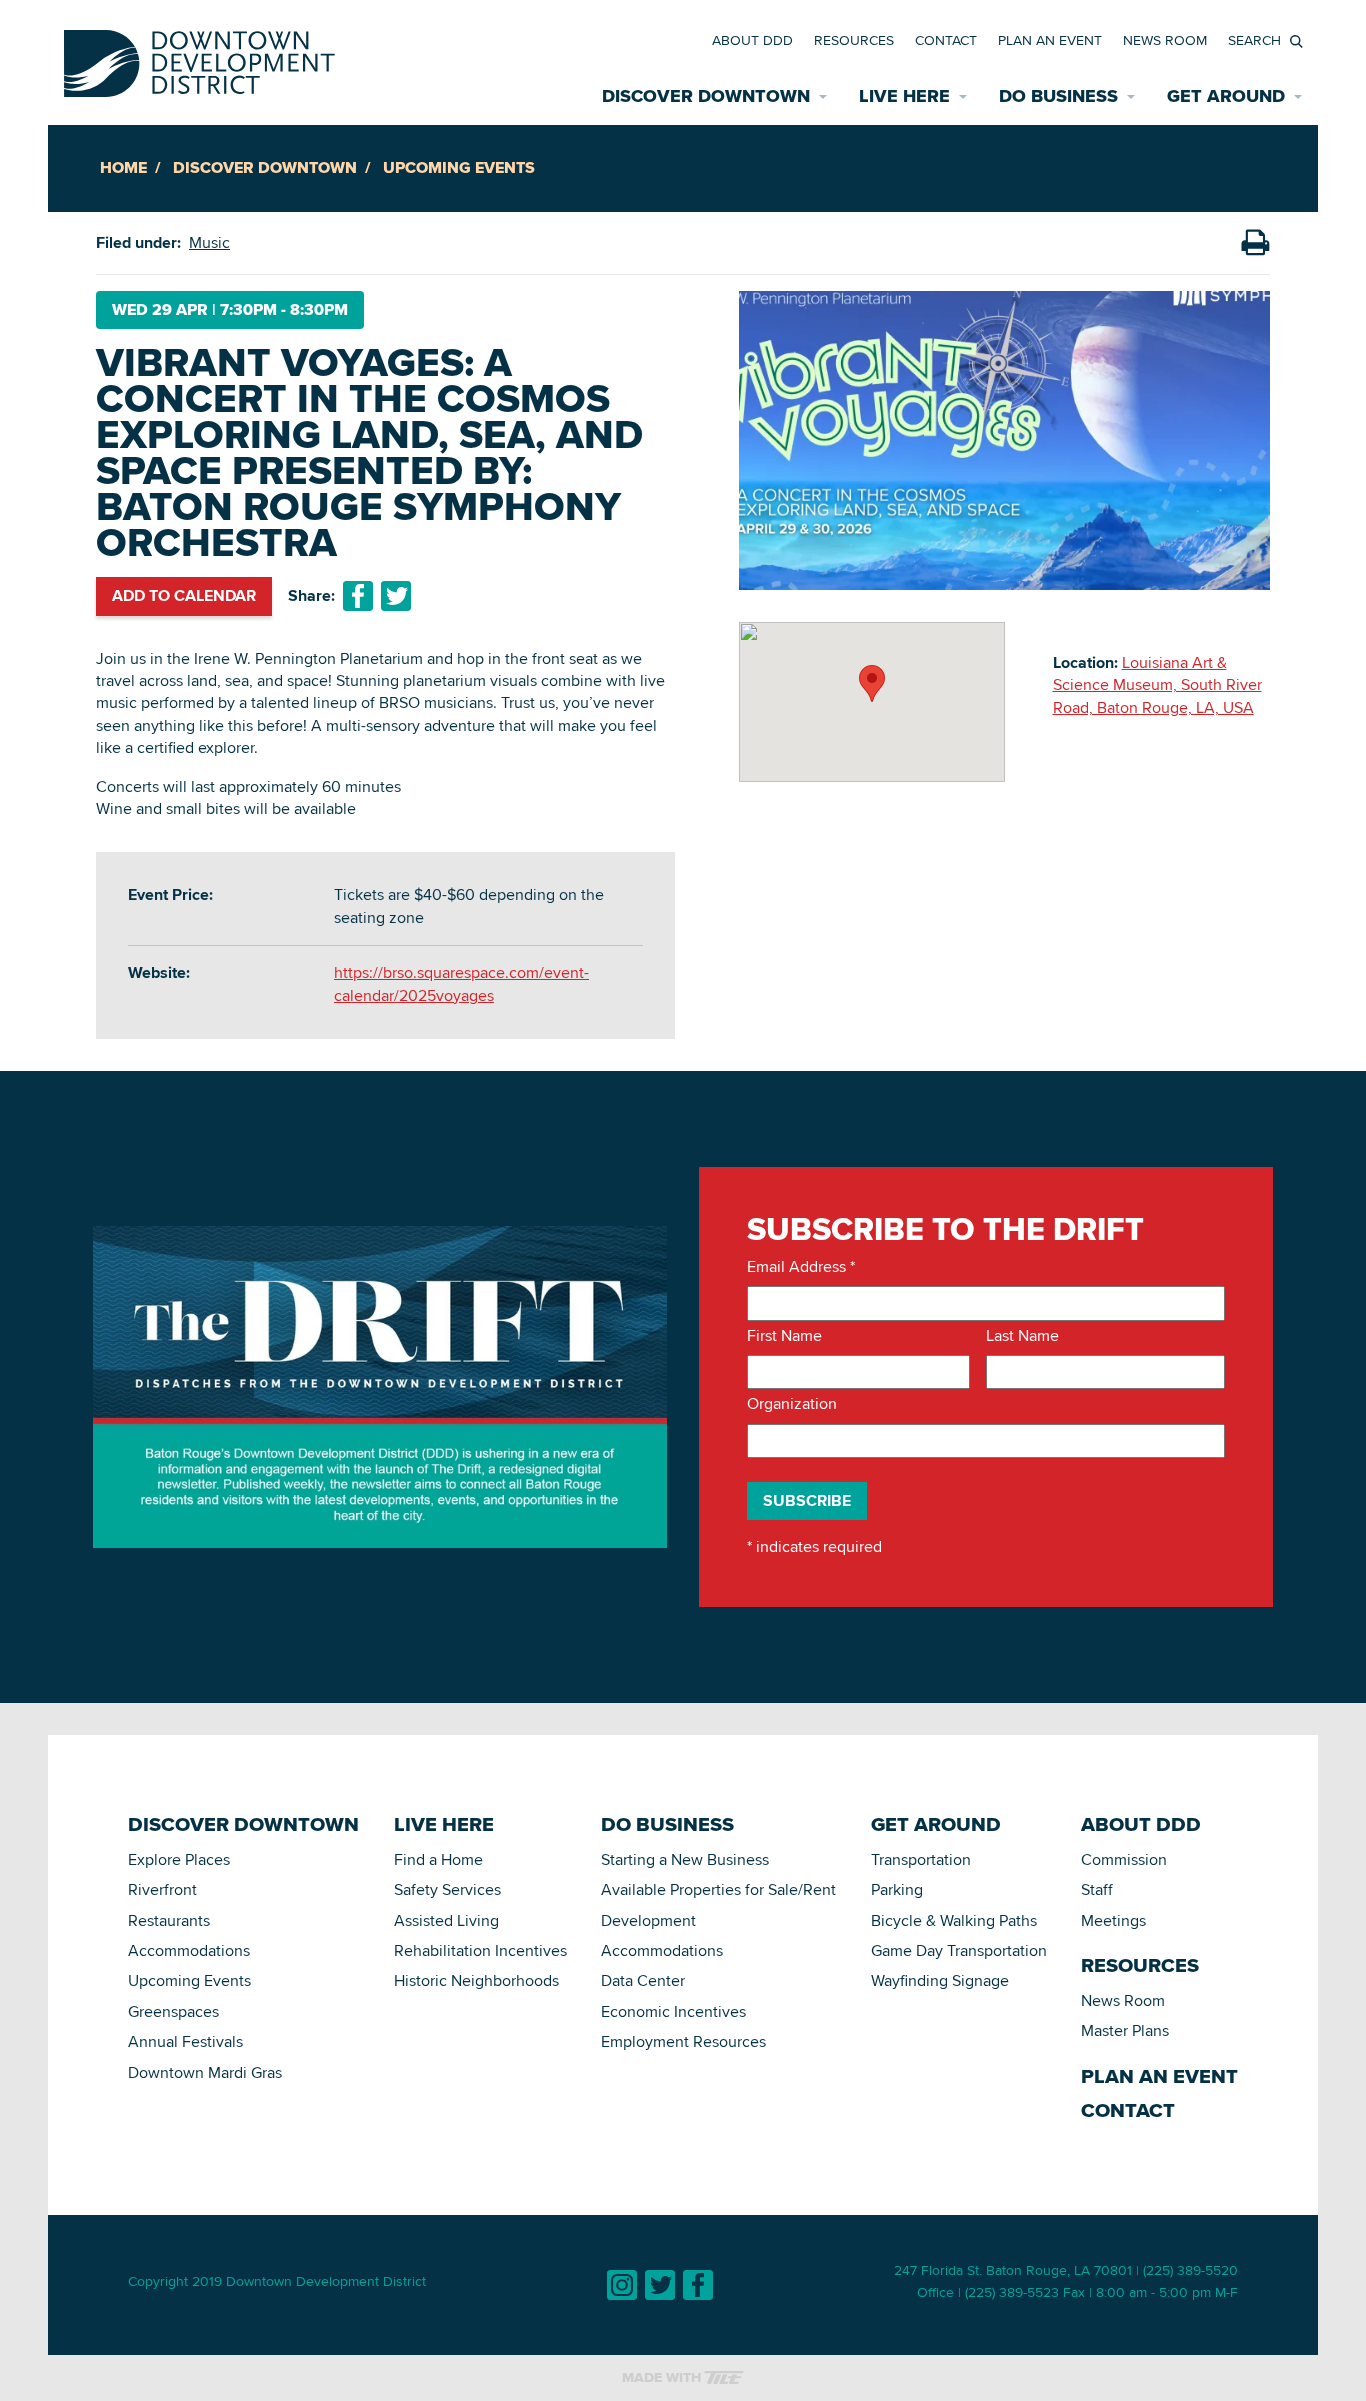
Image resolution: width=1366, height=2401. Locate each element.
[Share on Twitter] (396, 596)
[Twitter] (660, 2285)
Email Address (801, 1267)
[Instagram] (622, 2285)
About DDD (752, 40)
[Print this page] (1255, 243)
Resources (854, 40)
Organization (792, 1404)
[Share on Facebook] (358, 596)
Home (123, 167)
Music (209, 242)
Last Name (1022, 1336)
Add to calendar (184, 595)
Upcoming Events (459, 167)
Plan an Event (1050, 40)
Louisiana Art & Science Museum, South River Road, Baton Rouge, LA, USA (1157, 685)
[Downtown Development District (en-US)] (199, 59)
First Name (784, 1336)
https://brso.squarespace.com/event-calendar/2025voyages (461, 983)
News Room (1165, 40)
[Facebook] (698, 2285)
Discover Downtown (265, 167)
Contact (946, 40)
